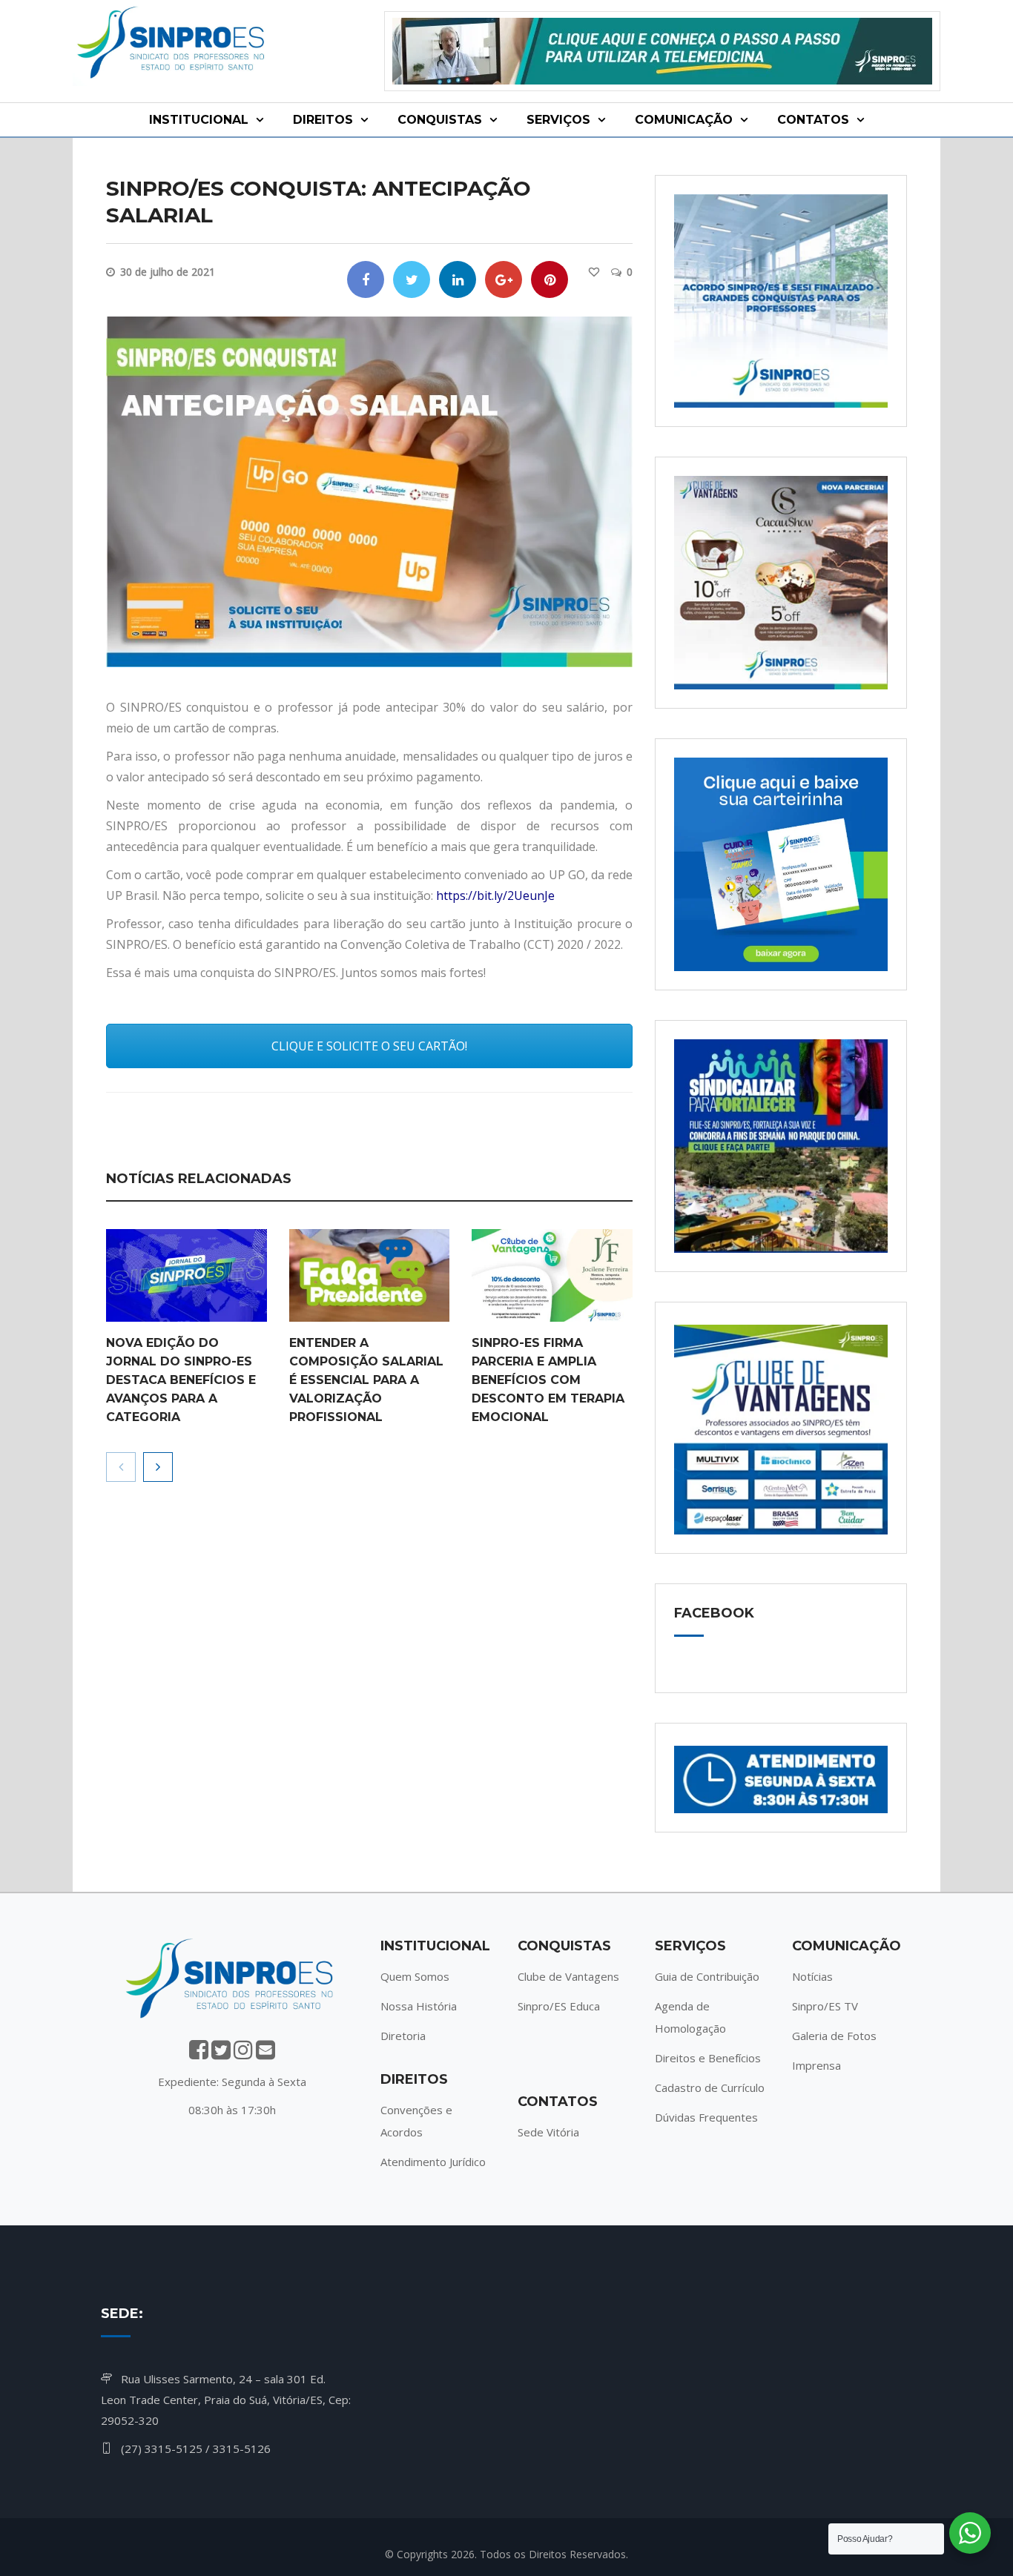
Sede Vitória (548, 2132)
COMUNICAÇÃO (684, 120)
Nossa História (419, 2006)
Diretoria (403, 2036)
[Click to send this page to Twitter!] (412, 279)
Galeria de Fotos (834, 2036)
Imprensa (816, 2065)
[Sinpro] (173, 45)
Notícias (812, 1976)
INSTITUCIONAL (199, 120)
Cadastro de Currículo (710, 2087)
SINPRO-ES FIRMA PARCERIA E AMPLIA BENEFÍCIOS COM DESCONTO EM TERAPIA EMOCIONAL (548, 1380)
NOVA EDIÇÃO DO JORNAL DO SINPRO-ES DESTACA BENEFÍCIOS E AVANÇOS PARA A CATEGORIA (181, 1380)
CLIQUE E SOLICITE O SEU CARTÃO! (369, 1046)
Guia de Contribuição (707, 1976)
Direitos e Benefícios (708, 2058)
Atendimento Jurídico (433, 2162)
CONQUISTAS (440, 120)
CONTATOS (813, 120)
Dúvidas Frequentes (706, 2117)
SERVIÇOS (558, 120)
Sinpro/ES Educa (559, 2006)
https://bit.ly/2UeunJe (495, 895)
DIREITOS (323, 120)
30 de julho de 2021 (168, 272)
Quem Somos (415, 1976)
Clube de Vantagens (568, 1976)
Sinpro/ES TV (825, 2006)
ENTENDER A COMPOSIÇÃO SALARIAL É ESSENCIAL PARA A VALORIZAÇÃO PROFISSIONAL (366, 1380)
